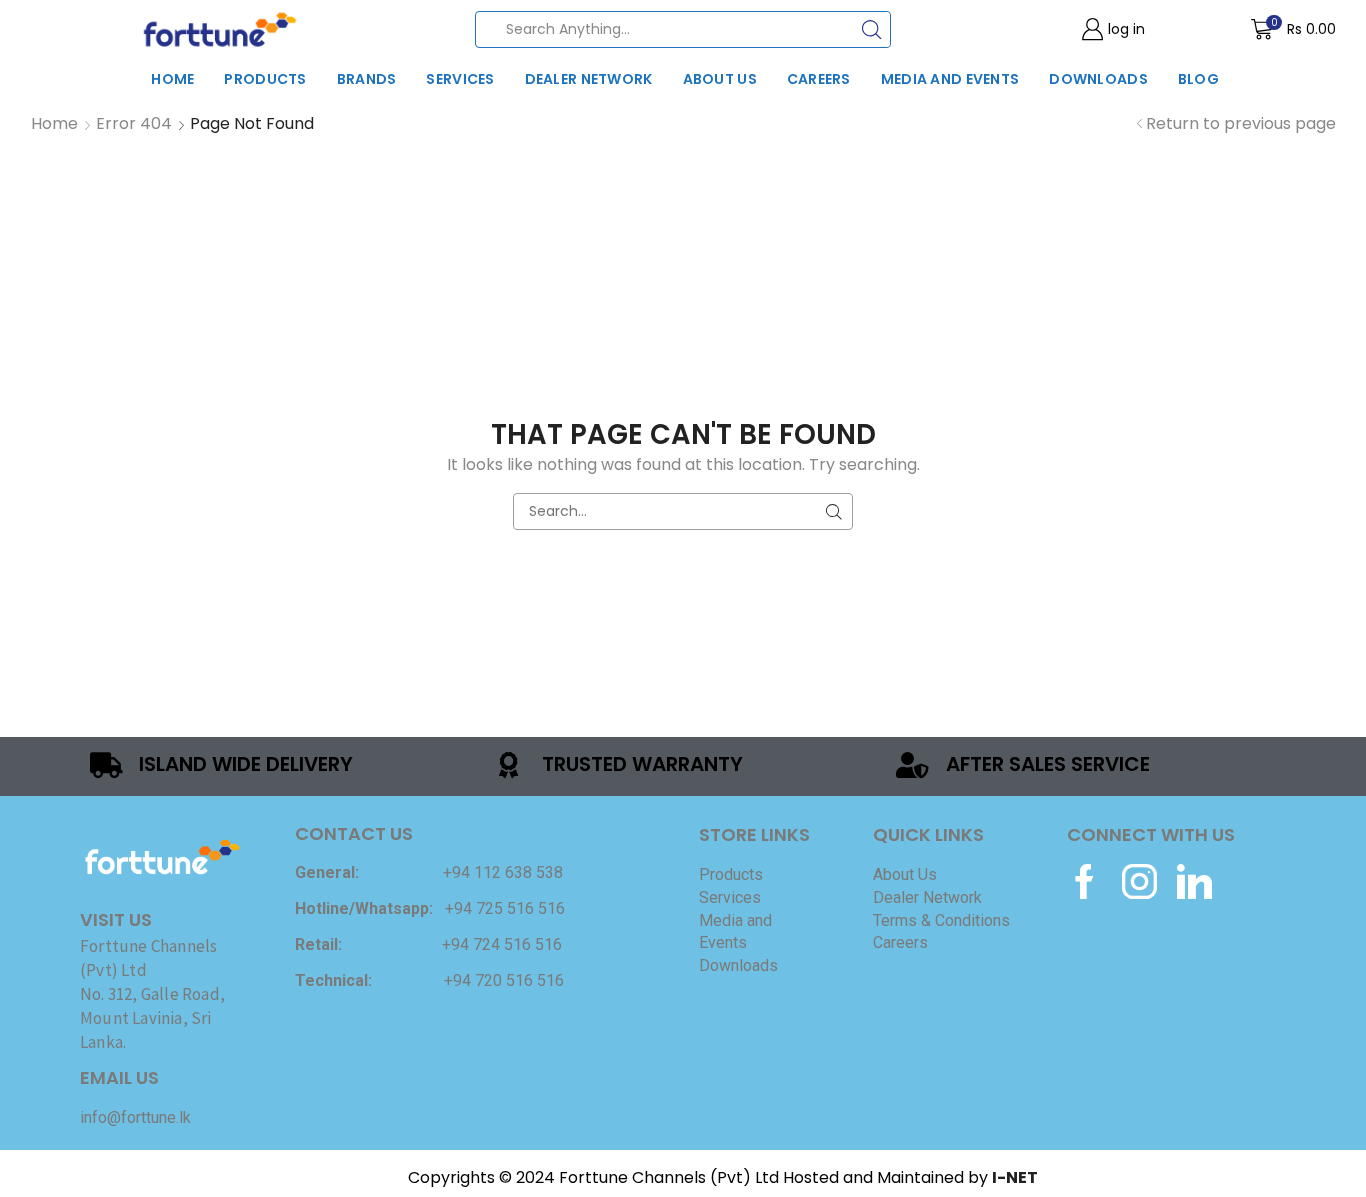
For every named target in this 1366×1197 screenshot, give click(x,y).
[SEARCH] (834, 511)
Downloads (1098, 79)
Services (460, 79)
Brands (367, 79)
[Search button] (872, 29)
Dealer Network (589, 79)
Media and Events (950, 79)
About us (720, 79)
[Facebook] (1084, 881)
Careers (819, 79)
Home (172, 79)
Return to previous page (1241, 124)
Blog (1198, 79)
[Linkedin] (1194, 881)
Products (265, 79)
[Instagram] (1139, 881)
